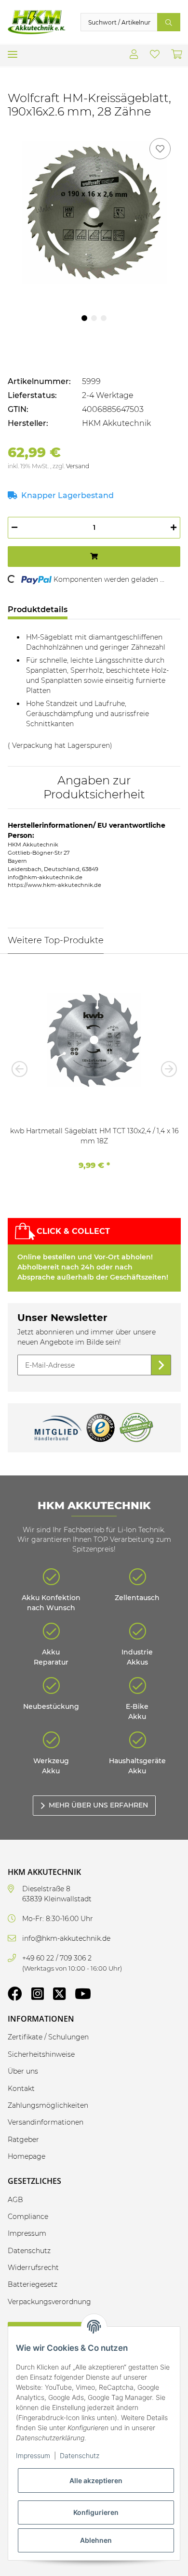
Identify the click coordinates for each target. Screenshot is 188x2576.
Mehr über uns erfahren (98, 1805)
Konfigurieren (96, 2512)
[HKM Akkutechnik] (36, 22)
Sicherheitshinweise (41, 2054)
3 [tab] (104, 318)
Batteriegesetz (33, 2284)
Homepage (27, 2156)
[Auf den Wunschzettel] (160, 149)
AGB (15, 2200)
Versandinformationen (46, 2122)
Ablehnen (96, 2540)
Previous (22, 1069)
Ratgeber (23, 2140)
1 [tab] (84, 318)
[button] (134, 55)
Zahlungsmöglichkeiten (48, 2105)
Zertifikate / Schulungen (48, 2037)
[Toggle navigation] (13, 51)
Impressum (33, 2455)
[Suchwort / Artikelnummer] (169, 22)
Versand (78, 466)
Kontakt (21, 2089)
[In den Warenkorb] (94, 557)
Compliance (28, 2217)
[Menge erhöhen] (174, 528)
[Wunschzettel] (155, 55)
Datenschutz (80, 2455)
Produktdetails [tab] (38, 609)
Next (166, 1069)
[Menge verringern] (14, 528)
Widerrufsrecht (33, 2268)
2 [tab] (94, 318)
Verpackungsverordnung (49, 2302)
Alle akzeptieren (96, 2480)
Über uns (23, 2071)
